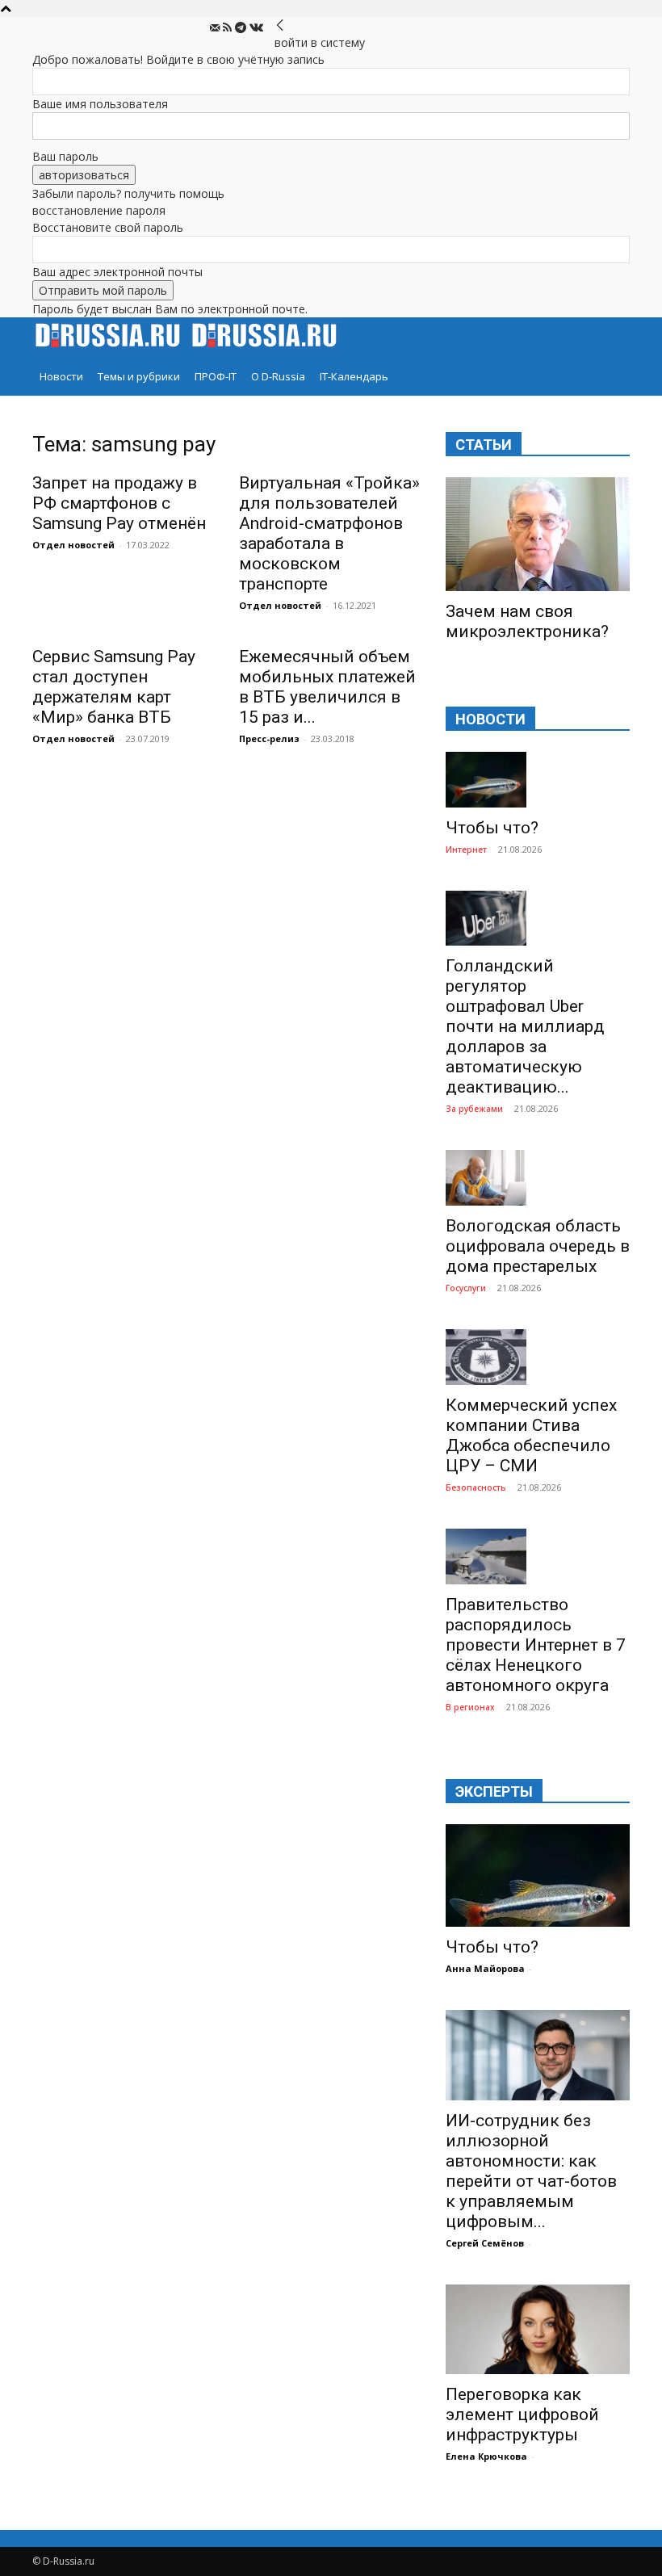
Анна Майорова (485, 1968)
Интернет (466, 850)
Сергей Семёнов (485, 2243)
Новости (61, 376)
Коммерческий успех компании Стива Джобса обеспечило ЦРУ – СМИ (531, 1435)
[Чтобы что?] (538, 780)
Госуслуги (466, 1288)
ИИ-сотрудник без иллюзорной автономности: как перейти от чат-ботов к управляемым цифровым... (531, 2171)
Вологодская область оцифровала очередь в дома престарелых (538, 1246)
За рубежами (474, 1109)
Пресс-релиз (269, 738)
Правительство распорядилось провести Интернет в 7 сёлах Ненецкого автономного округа (536, 1645)
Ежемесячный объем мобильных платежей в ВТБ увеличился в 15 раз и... (327, 687)
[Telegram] (242, 28)
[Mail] (216, 28)
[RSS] (229, 28)
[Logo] (111, 348)
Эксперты (494, 1791)
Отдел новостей (73, 545)
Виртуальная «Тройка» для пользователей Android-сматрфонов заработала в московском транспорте (329, 533)
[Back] (280, 25)
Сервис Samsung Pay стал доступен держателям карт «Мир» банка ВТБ (114, 687)
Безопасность (476, 1487)
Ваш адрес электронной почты (117, 272)
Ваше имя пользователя (100, 104)
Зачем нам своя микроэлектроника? (527, 621)
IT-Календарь (354, 376)
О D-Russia (278, 376)
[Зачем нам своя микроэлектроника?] (538, 534)
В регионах (470, 1707)
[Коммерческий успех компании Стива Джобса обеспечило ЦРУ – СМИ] (538, 1357)
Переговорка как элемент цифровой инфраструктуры (522, 2414)
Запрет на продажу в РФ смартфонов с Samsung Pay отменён (119, 503)
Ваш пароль (65, 156)
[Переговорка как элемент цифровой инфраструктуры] (538, 2330)
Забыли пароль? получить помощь (128, 193)
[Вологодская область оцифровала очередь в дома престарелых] (538, 1178)
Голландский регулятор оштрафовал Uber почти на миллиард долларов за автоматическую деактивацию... (525, 1026)
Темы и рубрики (139, 376)
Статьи (484, 445)
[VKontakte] (256, 28)
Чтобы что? (492, 828)
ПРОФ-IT (216, 376)
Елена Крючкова (486, 2456)
